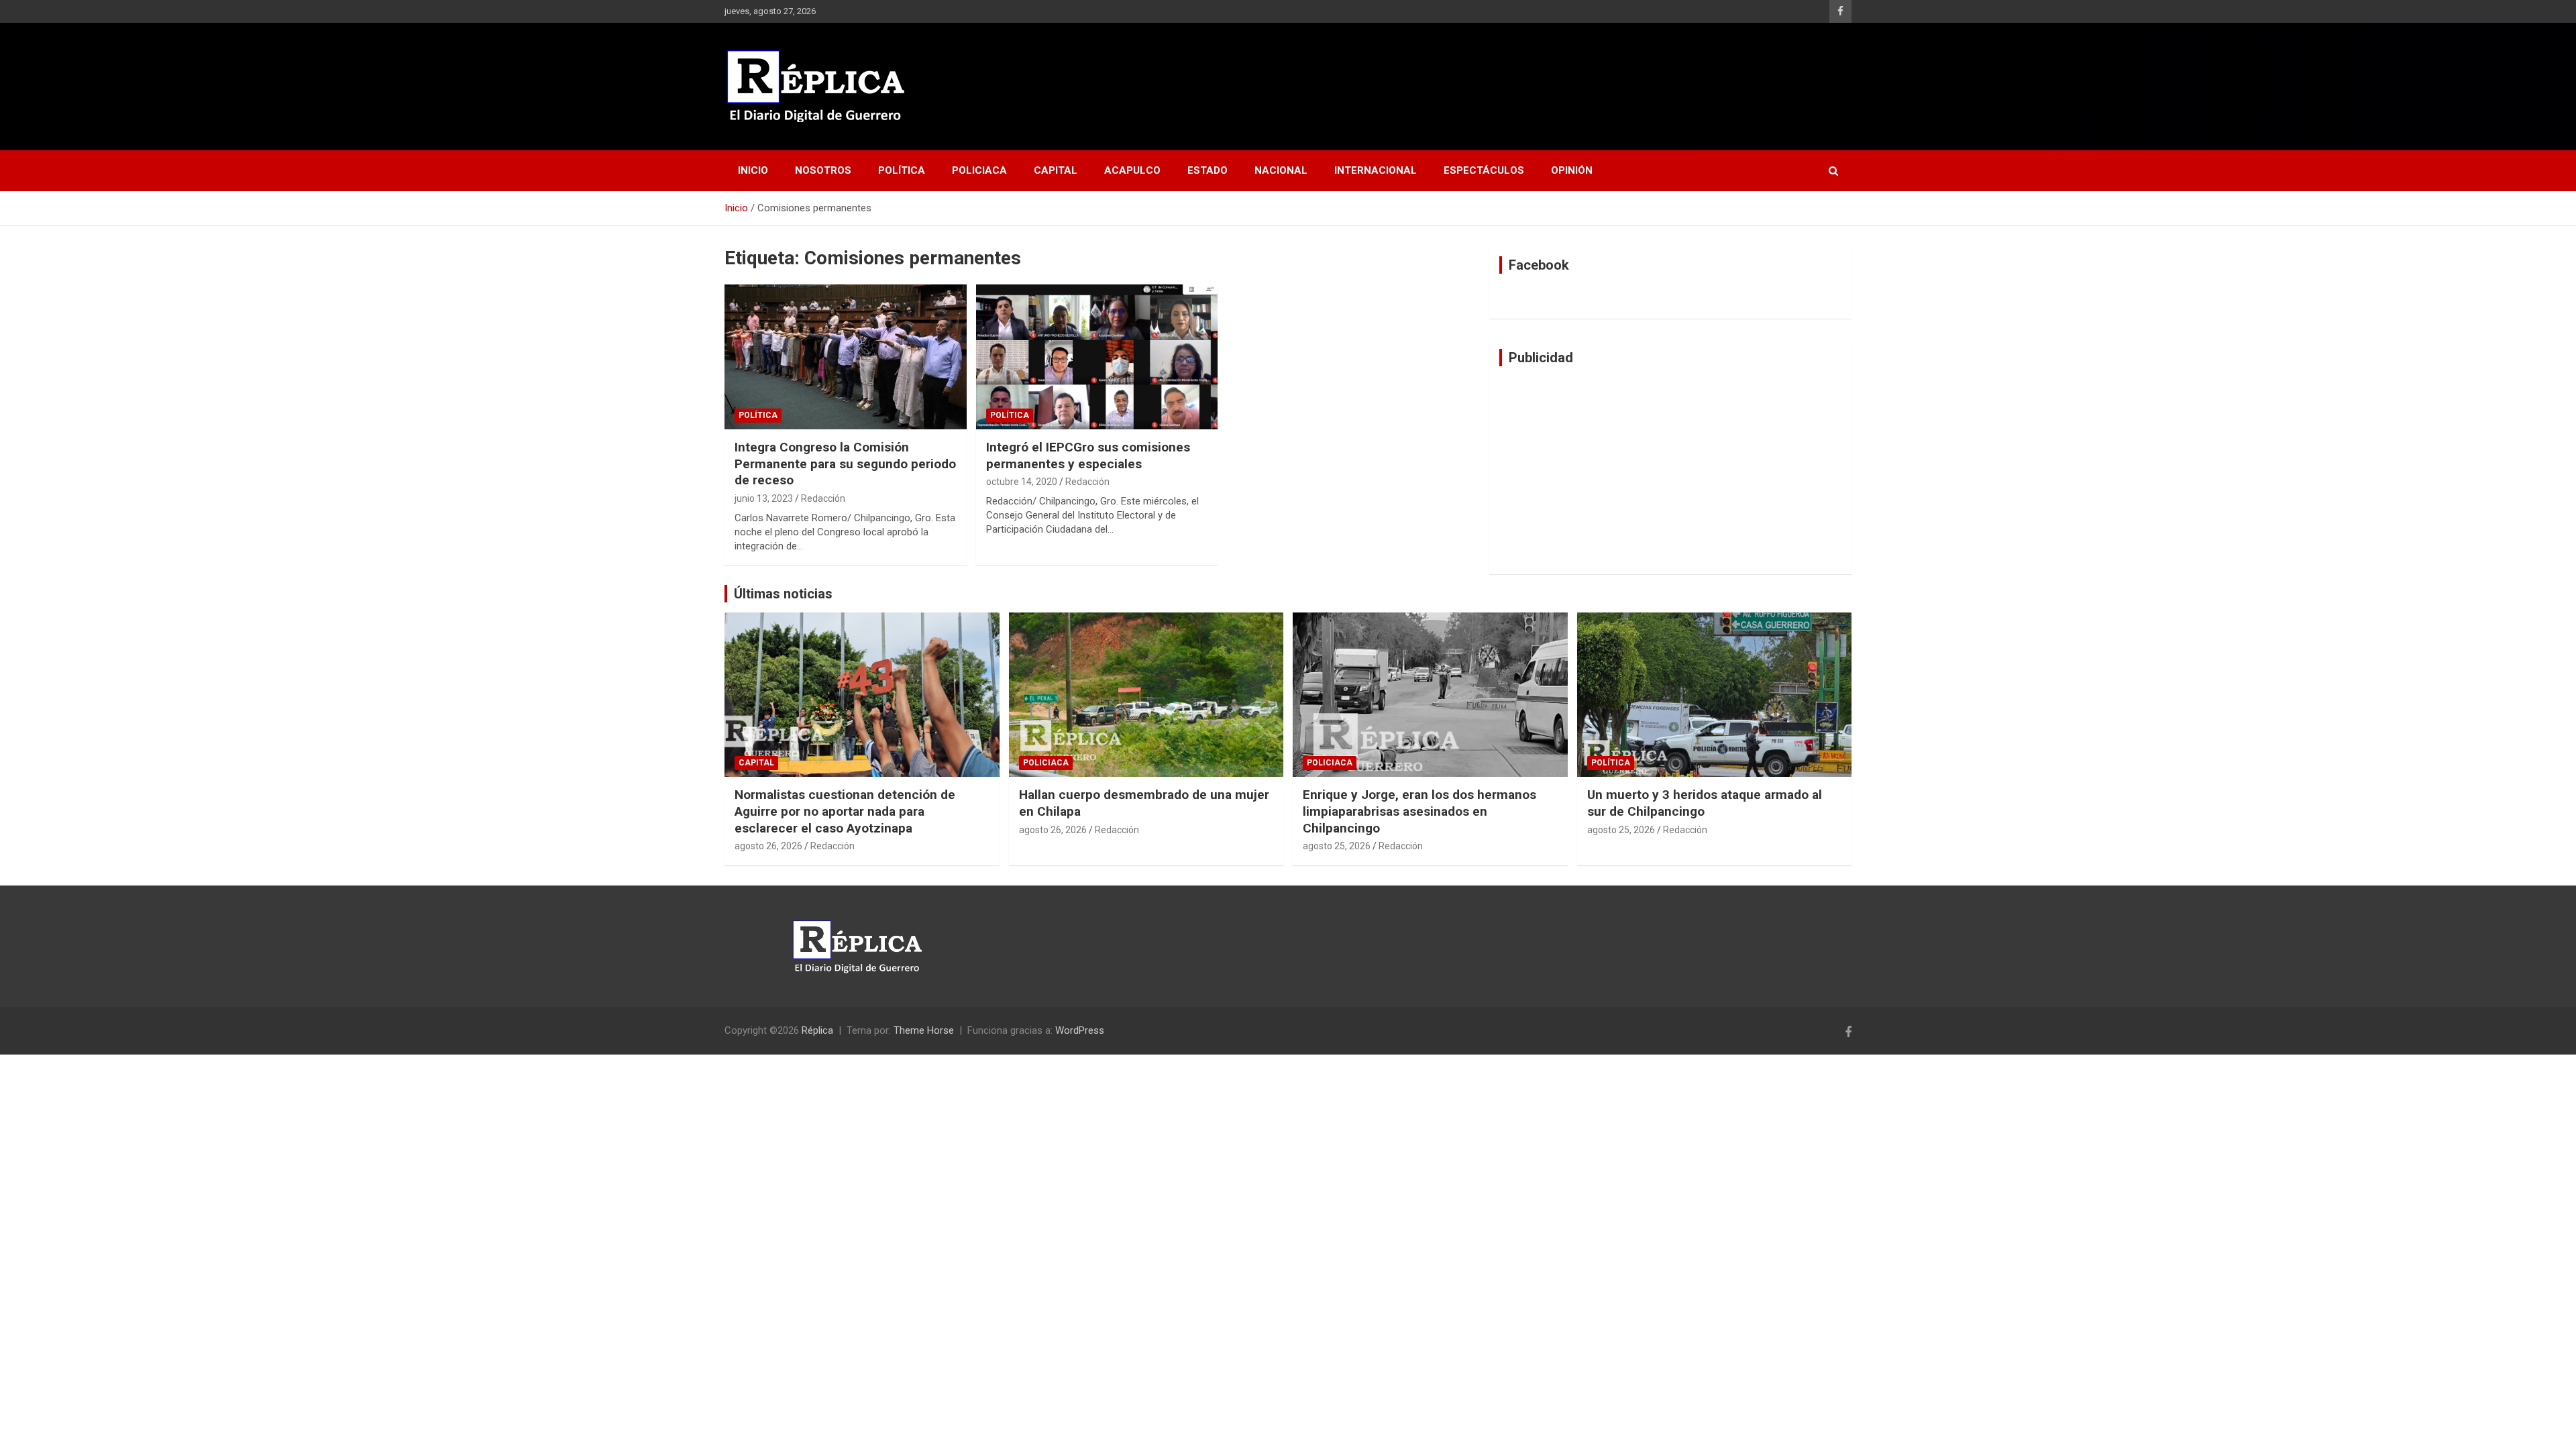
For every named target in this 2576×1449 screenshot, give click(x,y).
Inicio (753, 170)
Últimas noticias (783, 594)
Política (902, 170)
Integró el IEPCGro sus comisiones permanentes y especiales (1088, 455)
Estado (1207, 170)
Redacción (823, 498)
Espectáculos (1484, 170)
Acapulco (1132, 170)
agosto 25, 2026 (1337, 846)
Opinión (1572, 170)
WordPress (1080, 1030)
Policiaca (979, 170)
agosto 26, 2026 (768, 846)
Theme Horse (924, 1030)
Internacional (1376, 170)
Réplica (817, 1030)
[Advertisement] (1670, 470)
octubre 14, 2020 (1022, 482)
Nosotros (823, 170)
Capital (1056, 170)
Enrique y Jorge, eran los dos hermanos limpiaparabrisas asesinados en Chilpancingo (1419, 811)
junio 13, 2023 (764, 498)
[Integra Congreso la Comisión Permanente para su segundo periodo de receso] (846, 357)
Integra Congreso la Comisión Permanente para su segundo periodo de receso (845, 464)
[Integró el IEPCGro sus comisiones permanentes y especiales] (1097, 357)
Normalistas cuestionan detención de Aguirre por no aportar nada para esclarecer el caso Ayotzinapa (845, 811)
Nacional (1281, 170)
